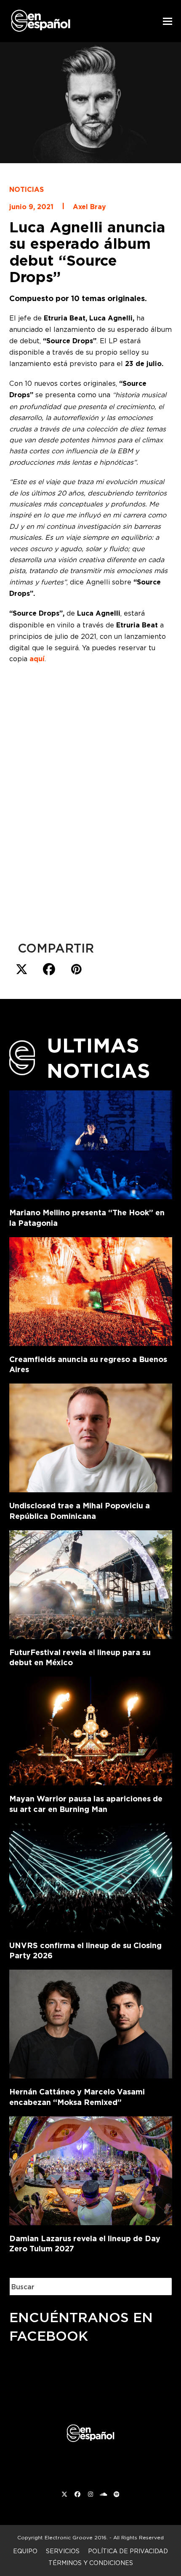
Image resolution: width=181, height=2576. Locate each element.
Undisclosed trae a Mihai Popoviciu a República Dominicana (80, 1511)
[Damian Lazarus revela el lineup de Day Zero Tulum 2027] (91, 2169)
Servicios (63, 2551)
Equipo (25, 2551)
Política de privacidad (128, 2551)
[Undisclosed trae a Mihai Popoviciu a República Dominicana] (91, 1436)
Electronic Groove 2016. (76, 2537)
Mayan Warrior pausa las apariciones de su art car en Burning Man (86, 1804)
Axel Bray (89, 207)
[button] (168, 21)
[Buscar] (159, 2287)
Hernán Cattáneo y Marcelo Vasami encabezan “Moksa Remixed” (77, 2097)
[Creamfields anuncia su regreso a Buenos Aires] (91, 1290)
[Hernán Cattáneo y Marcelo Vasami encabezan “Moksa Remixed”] (91, 2022)
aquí (37, 659)
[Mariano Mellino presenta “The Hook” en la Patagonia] (91, 1143)
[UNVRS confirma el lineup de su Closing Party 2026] (91, 1876)
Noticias (27, 190)
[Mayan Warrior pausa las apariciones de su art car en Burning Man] (91, 1729)
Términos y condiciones (91, 2563)
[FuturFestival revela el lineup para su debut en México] (91, 1583)
